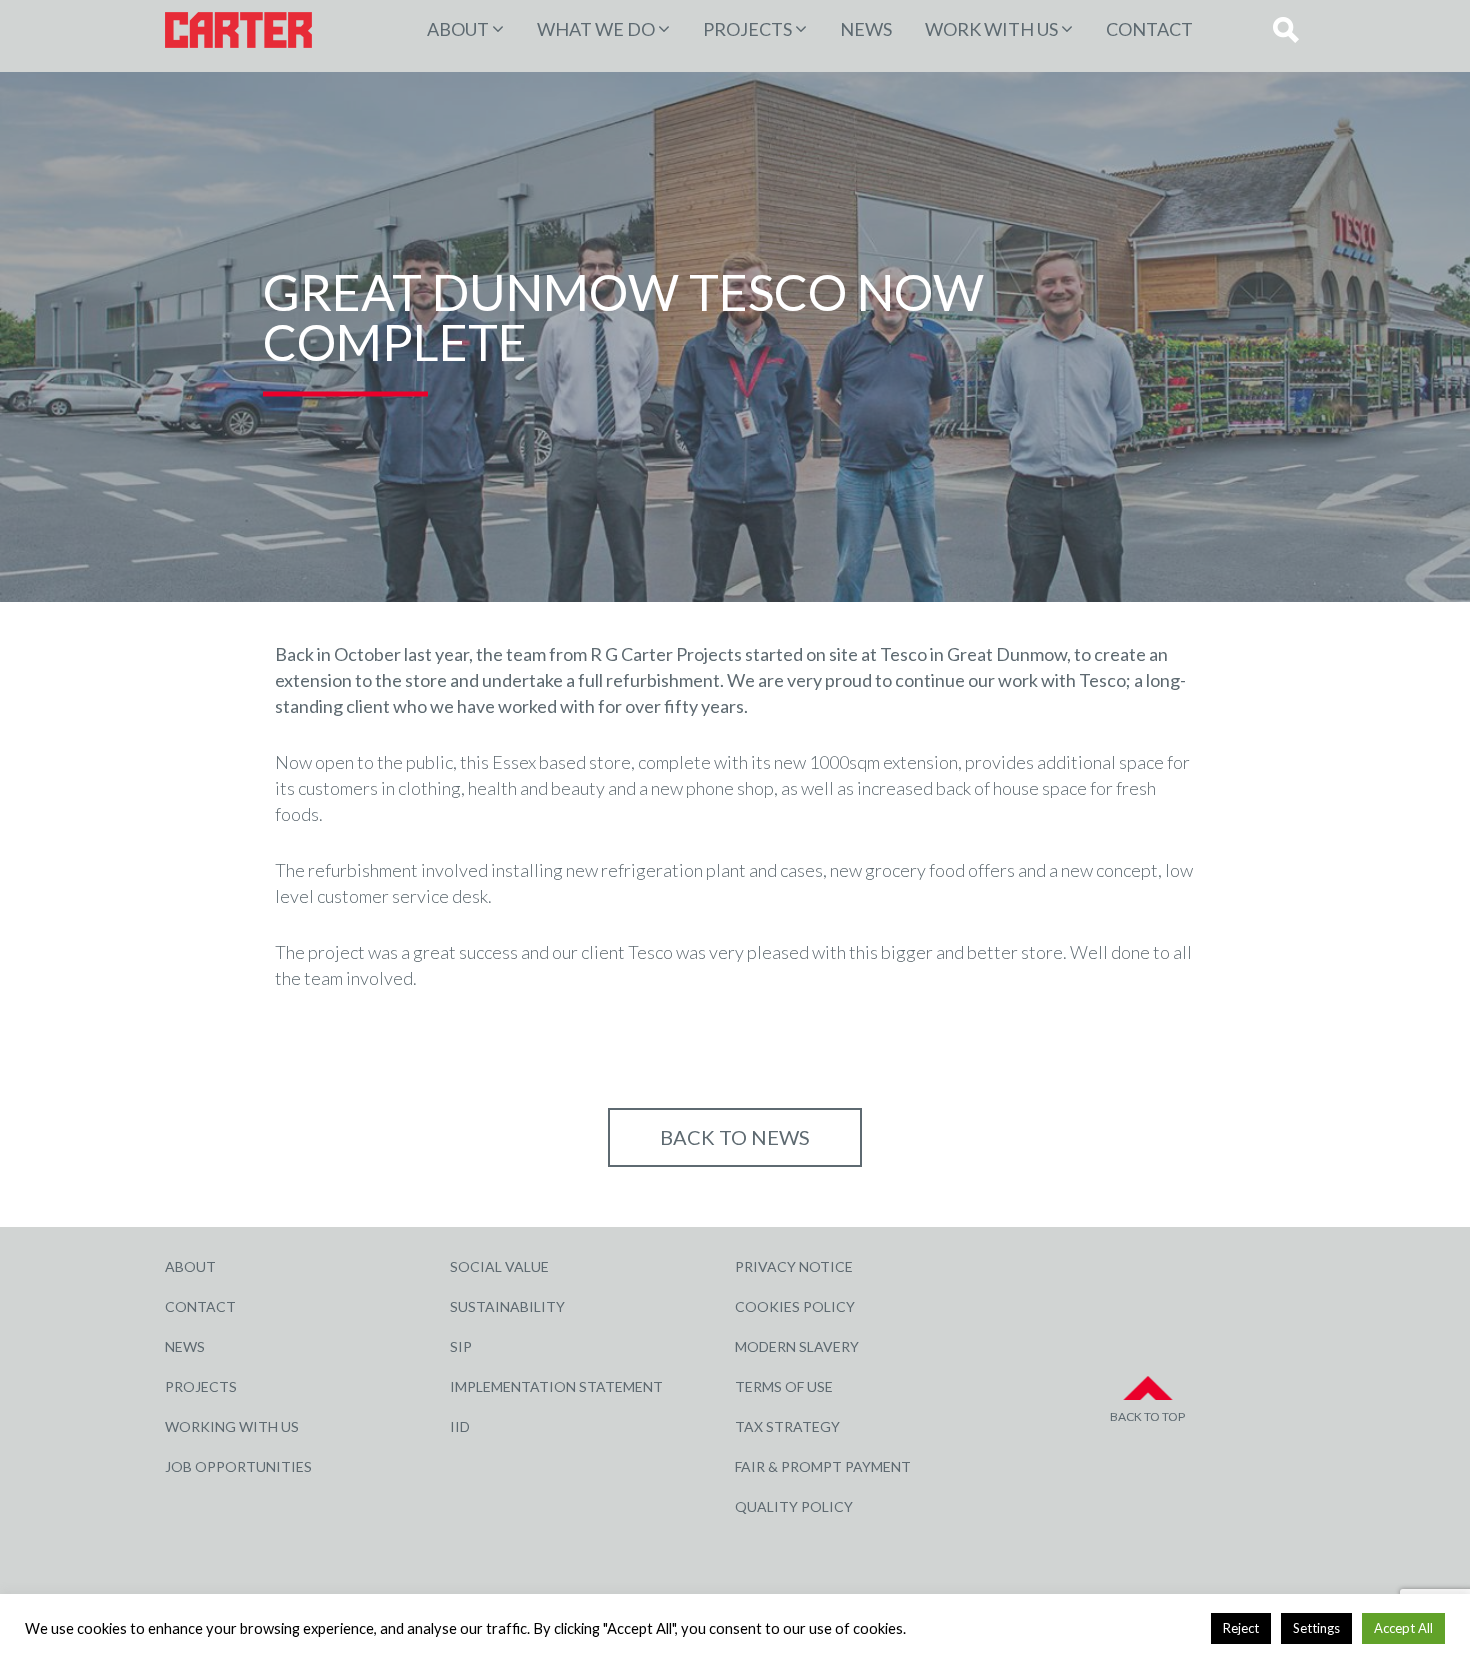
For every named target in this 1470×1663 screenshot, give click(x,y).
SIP (461, 1346)
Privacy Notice (794, 1266)
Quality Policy (794, 1506)
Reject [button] (1241, 1628)
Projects (201, 1386)
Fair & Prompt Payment (823, 1466)
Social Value (499, 1266)
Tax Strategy (787, 1426)
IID (460, 1426)
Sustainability (507, 1306)
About (458, 29)
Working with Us (232, 1426)
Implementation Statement (556, 1386)
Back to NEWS (735, 1137)
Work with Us (991, 29)
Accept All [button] (1403, 1628)
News (866, 29)
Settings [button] (1316, 1628)
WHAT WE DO (596, 29)
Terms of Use (784, 1386)
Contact (1149, 29)
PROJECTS (747, 29)
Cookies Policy (795, 1306)
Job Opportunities (238, 1466)
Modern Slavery (797, 1346)
